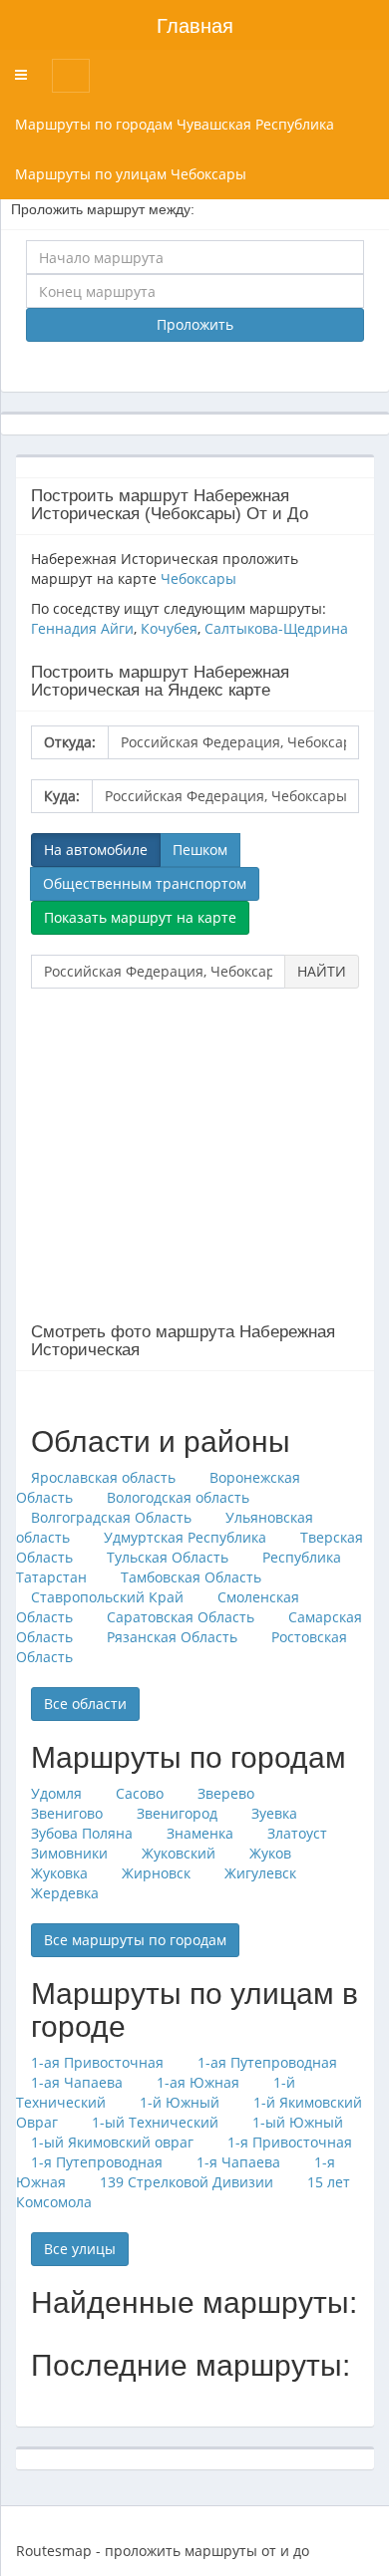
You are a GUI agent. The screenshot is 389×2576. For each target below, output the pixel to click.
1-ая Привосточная (97, 2062)
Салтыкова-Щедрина (276, 628)
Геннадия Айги (82, 628)
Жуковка (59, 1873)
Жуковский (179, 1853)
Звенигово (67, 1813)
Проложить (195, 324)
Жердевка (65, 1893)
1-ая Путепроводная (267, 2062)
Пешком (200, 850)
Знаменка (200, 1833)
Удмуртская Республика (185, 1537)
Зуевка (274, 1813)
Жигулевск (260, 1873)
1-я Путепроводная (97, 2162)
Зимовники (69, 1853)
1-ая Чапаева (77, 2082)
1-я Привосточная (290, 2142)
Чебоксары (198, 578)
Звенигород (177, 1813)
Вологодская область (178, 1497)
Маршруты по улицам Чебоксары (131, 174)
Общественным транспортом (145, 883)
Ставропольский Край (107, 1597)
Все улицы (80, 2249)
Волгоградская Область (111, 1517)
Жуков (270, 1853)
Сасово (140, 1793)
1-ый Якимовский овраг (112, 2142)
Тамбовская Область (191, 1577)
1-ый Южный (298, 2122)
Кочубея (169, 628)
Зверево (226, 1793)
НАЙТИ (322, 971)
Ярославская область (103, 1477)
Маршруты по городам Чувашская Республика (175, 124)
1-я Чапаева (238, 2162)
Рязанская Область (172, 1637)
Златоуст (297, 1833)
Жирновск (156, 1873)
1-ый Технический (155, 2122)
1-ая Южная (198, 2082)
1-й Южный (180, 2102)
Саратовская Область (181, 1617)
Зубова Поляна (82, 1833)
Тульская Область (168, 1557)
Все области (85, 1704)
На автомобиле (96, 850)
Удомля (56, 1793)
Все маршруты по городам (135, 1940)
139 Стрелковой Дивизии (187, 2182)
